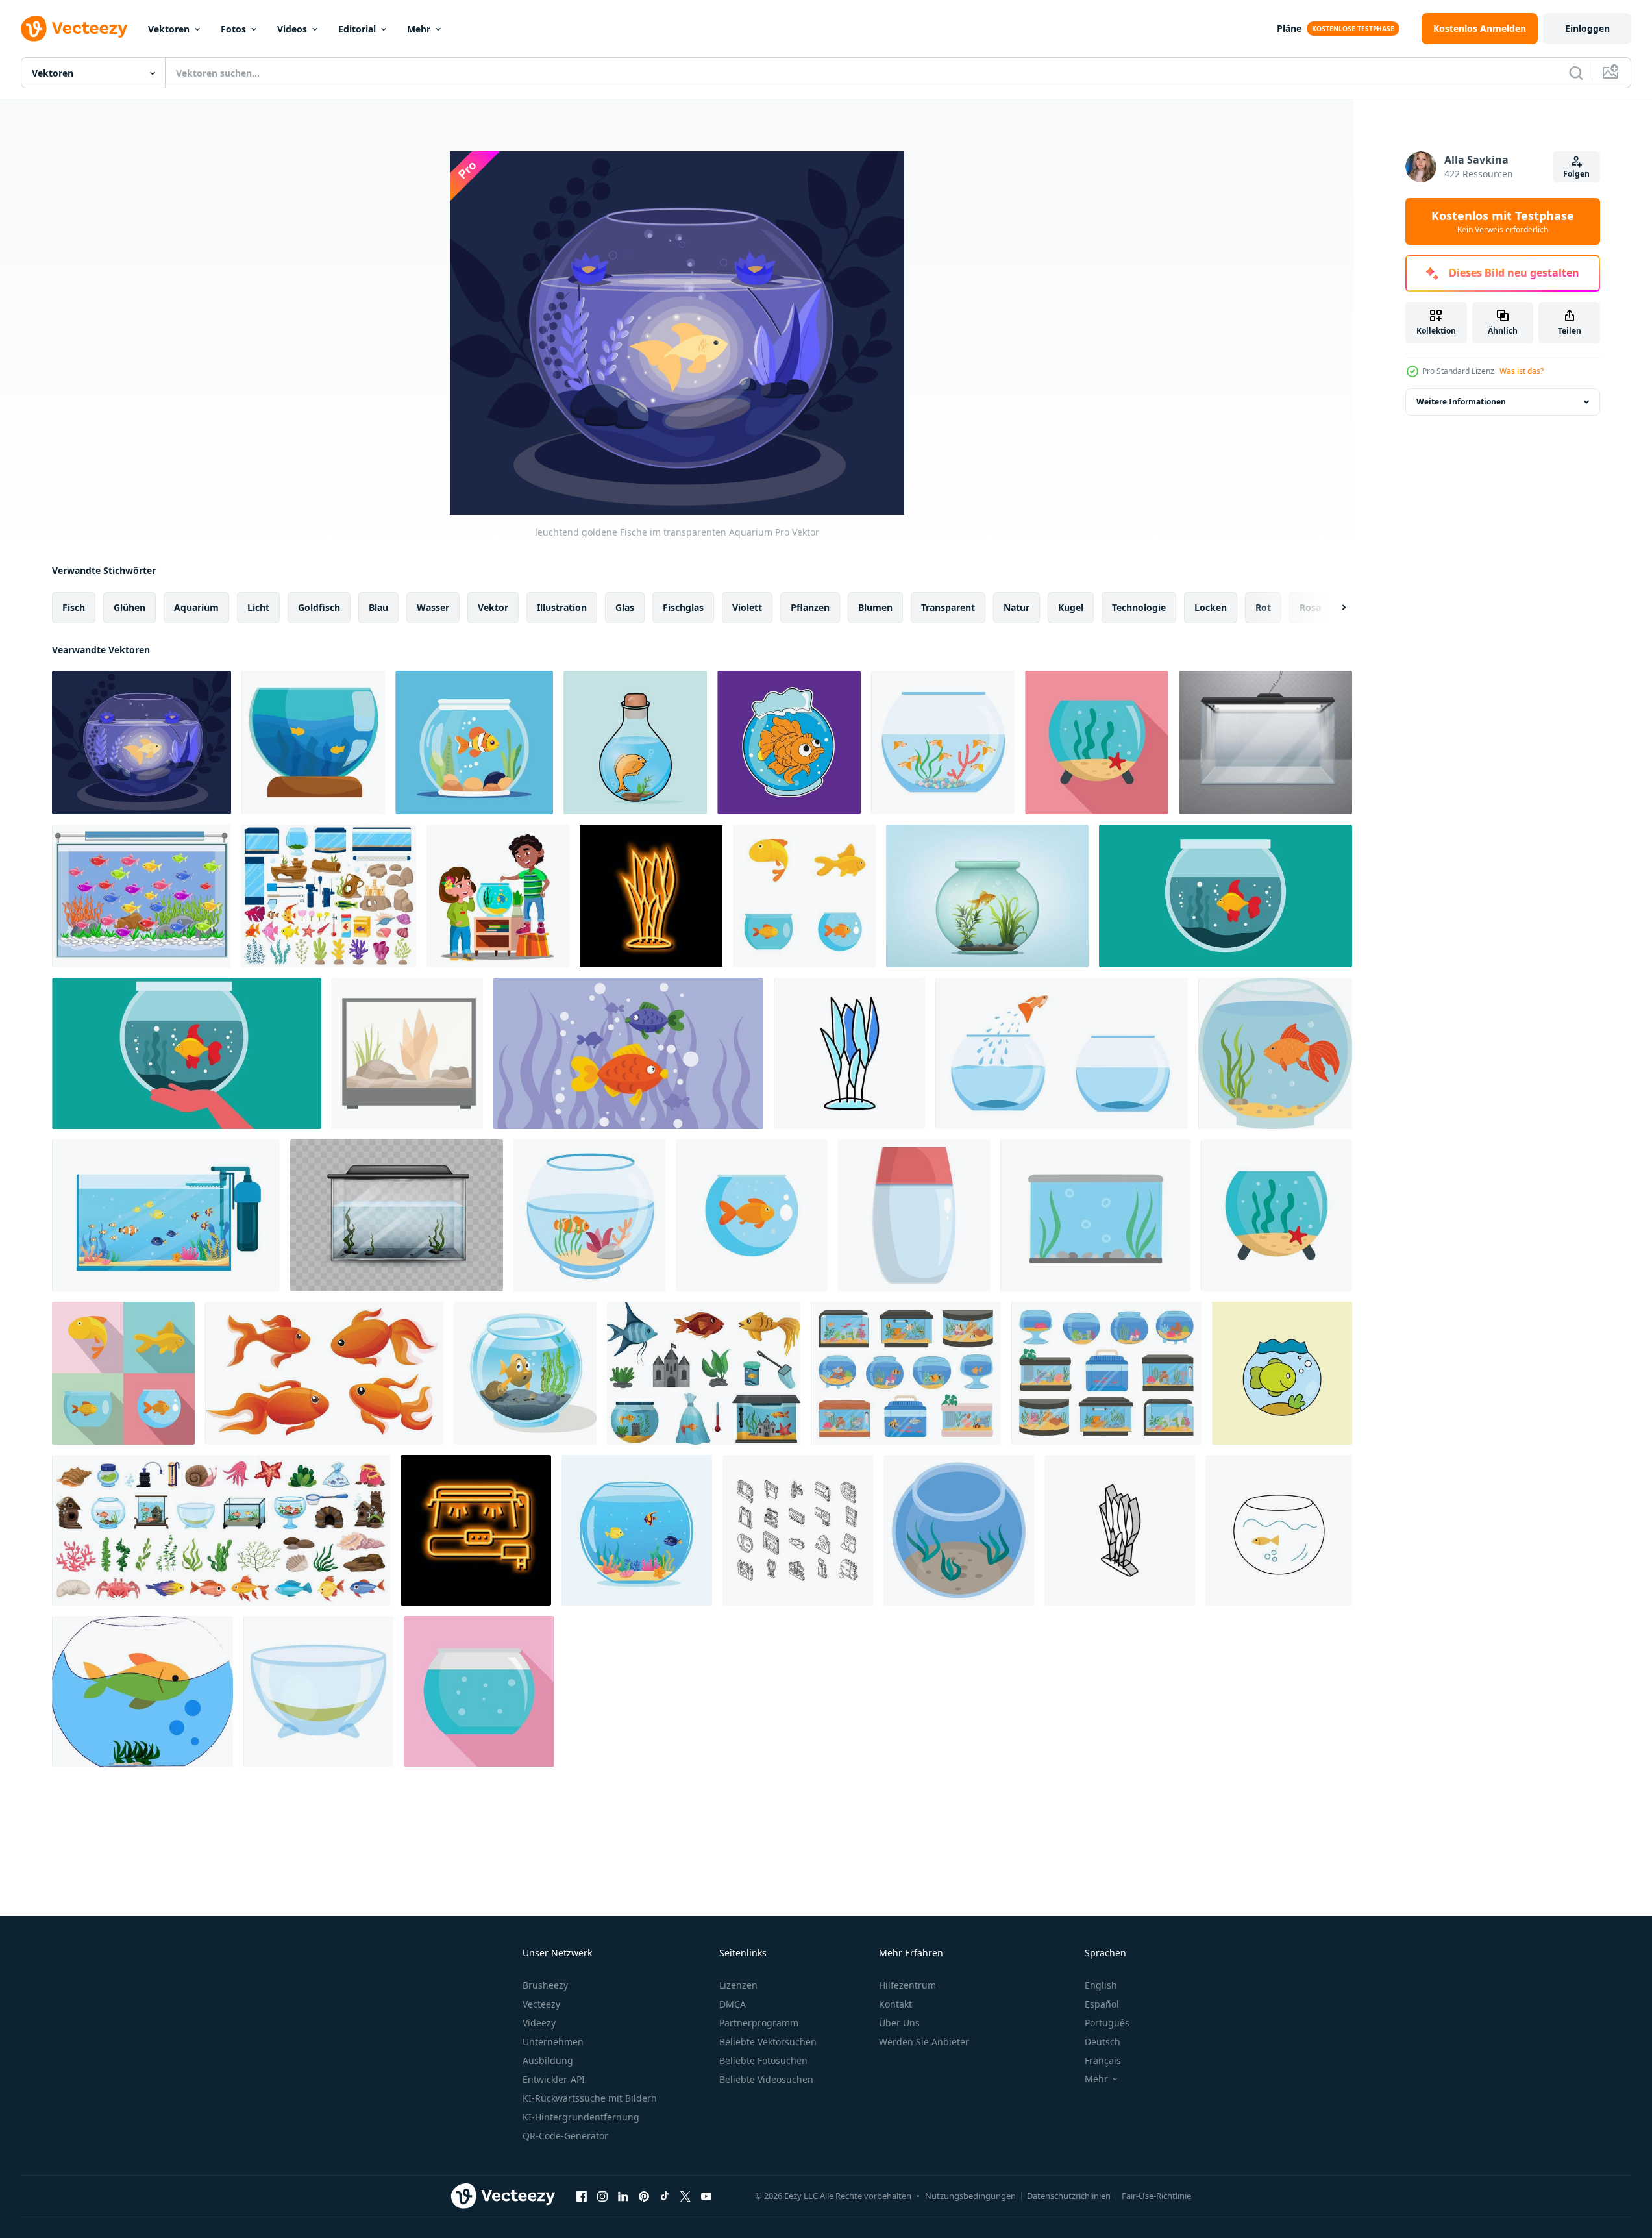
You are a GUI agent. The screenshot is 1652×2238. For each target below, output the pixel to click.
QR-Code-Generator (565, 2136)
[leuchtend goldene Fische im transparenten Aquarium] (142, 742)
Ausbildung (548, 2060)
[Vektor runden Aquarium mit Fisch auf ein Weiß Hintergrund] (637, 1530)
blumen (875, 607)
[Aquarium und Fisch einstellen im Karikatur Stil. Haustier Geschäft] (704, 1373)
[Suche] (1576, 73)
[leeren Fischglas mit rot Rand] (914, 1215)
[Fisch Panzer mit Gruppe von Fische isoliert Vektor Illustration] (628, 1053)
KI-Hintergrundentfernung (581, 2117)
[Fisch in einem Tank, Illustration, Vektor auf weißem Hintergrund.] (142, 1691)
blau (378, 607)
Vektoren (169, 29)
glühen (129, 607)
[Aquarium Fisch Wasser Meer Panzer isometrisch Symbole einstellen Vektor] (798, 1530)
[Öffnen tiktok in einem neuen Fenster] (665, 2196)
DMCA (733, 2004)
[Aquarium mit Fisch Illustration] (474, 742)
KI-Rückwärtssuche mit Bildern (590, 2098)
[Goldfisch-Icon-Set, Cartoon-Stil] (324, 1373)
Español (1102, 2004)
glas (625, 607)
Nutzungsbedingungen (970, 2196)
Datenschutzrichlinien (1069, 2196)
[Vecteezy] (74, 29)
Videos (292, 29)
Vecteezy (541, 2004)
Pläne (1289, 28)
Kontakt (895, 2004)
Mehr (419, 29)
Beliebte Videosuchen (766, 2079)
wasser (433, 607)
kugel (1071, 607)
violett (747, 607)
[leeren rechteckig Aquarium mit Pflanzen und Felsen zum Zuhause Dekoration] (407, 1053)
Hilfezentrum (907, 1985)
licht (258, 607)
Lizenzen (738, 1985)
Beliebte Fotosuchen (763, 2060)
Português (1107, 2023)
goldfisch (319, 607)
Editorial (357, 29)
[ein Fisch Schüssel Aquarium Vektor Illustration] (1226, 896)
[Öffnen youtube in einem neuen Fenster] (706, 2196)
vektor (493, 607)
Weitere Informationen (1461, 402)
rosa (1310, 607)
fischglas (683, 607)
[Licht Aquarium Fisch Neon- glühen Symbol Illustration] (476, 1530)
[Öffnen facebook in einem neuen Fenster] (582, 2196)
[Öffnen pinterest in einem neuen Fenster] (644, 2196)
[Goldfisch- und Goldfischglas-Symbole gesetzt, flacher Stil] (804, 896)
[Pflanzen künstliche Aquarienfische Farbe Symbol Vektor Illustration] (849, 1053)
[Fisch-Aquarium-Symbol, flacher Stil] (479, 1691)
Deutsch (1103, 2042)
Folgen (1576, 174)
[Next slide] (1333, 608)
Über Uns (899, 2023)
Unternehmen (553, 2042)
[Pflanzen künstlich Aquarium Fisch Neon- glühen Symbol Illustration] (651, 896)
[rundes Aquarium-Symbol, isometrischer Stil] (959, 1530)
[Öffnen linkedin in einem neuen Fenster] (623, 2196)
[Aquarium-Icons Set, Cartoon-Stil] (221, 1530)
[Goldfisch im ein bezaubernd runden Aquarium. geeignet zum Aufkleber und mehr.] (789, 742)
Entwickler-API (554, 2079)
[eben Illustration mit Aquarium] (1279, 1530)
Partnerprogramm (759, 2023)
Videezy (539, 2023)
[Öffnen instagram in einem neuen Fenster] (602, 2196)
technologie (1139, 607)
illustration (562, 607)
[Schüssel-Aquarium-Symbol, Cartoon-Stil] (318, 1691)
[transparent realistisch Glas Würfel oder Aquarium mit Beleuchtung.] (1265, 742)
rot (1263, 607)
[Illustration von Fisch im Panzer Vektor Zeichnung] (1282, 1373)
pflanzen (810, 607)
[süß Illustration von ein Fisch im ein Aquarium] (525, 1373)
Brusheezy (545, 1985)
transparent (948, 607)
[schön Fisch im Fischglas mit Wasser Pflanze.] (987, 896)
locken (1211, 607)
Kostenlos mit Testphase (1503, 221)
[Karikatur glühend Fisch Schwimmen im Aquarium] (141, 896)
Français (1103, 2060)
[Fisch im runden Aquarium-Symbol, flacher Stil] (752, 1215)
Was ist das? (1522, 371)
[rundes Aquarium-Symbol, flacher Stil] (1097, 742)
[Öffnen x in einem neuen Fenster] (685, 2196)
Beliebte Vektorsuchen (768, 2042)
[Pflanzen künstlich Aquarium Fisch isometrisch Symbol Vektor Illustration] (1120, 1530)
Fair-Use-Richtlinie (1156, 2196)
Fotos (233, 29)
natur (1017, 607)
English (1101, 1985)
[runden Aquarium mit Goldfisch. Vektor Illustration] (1275, 1053)
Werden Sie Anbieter (924, 2042)
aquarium (196, 607)
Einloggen (1587, 28)
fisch (74, 607)
